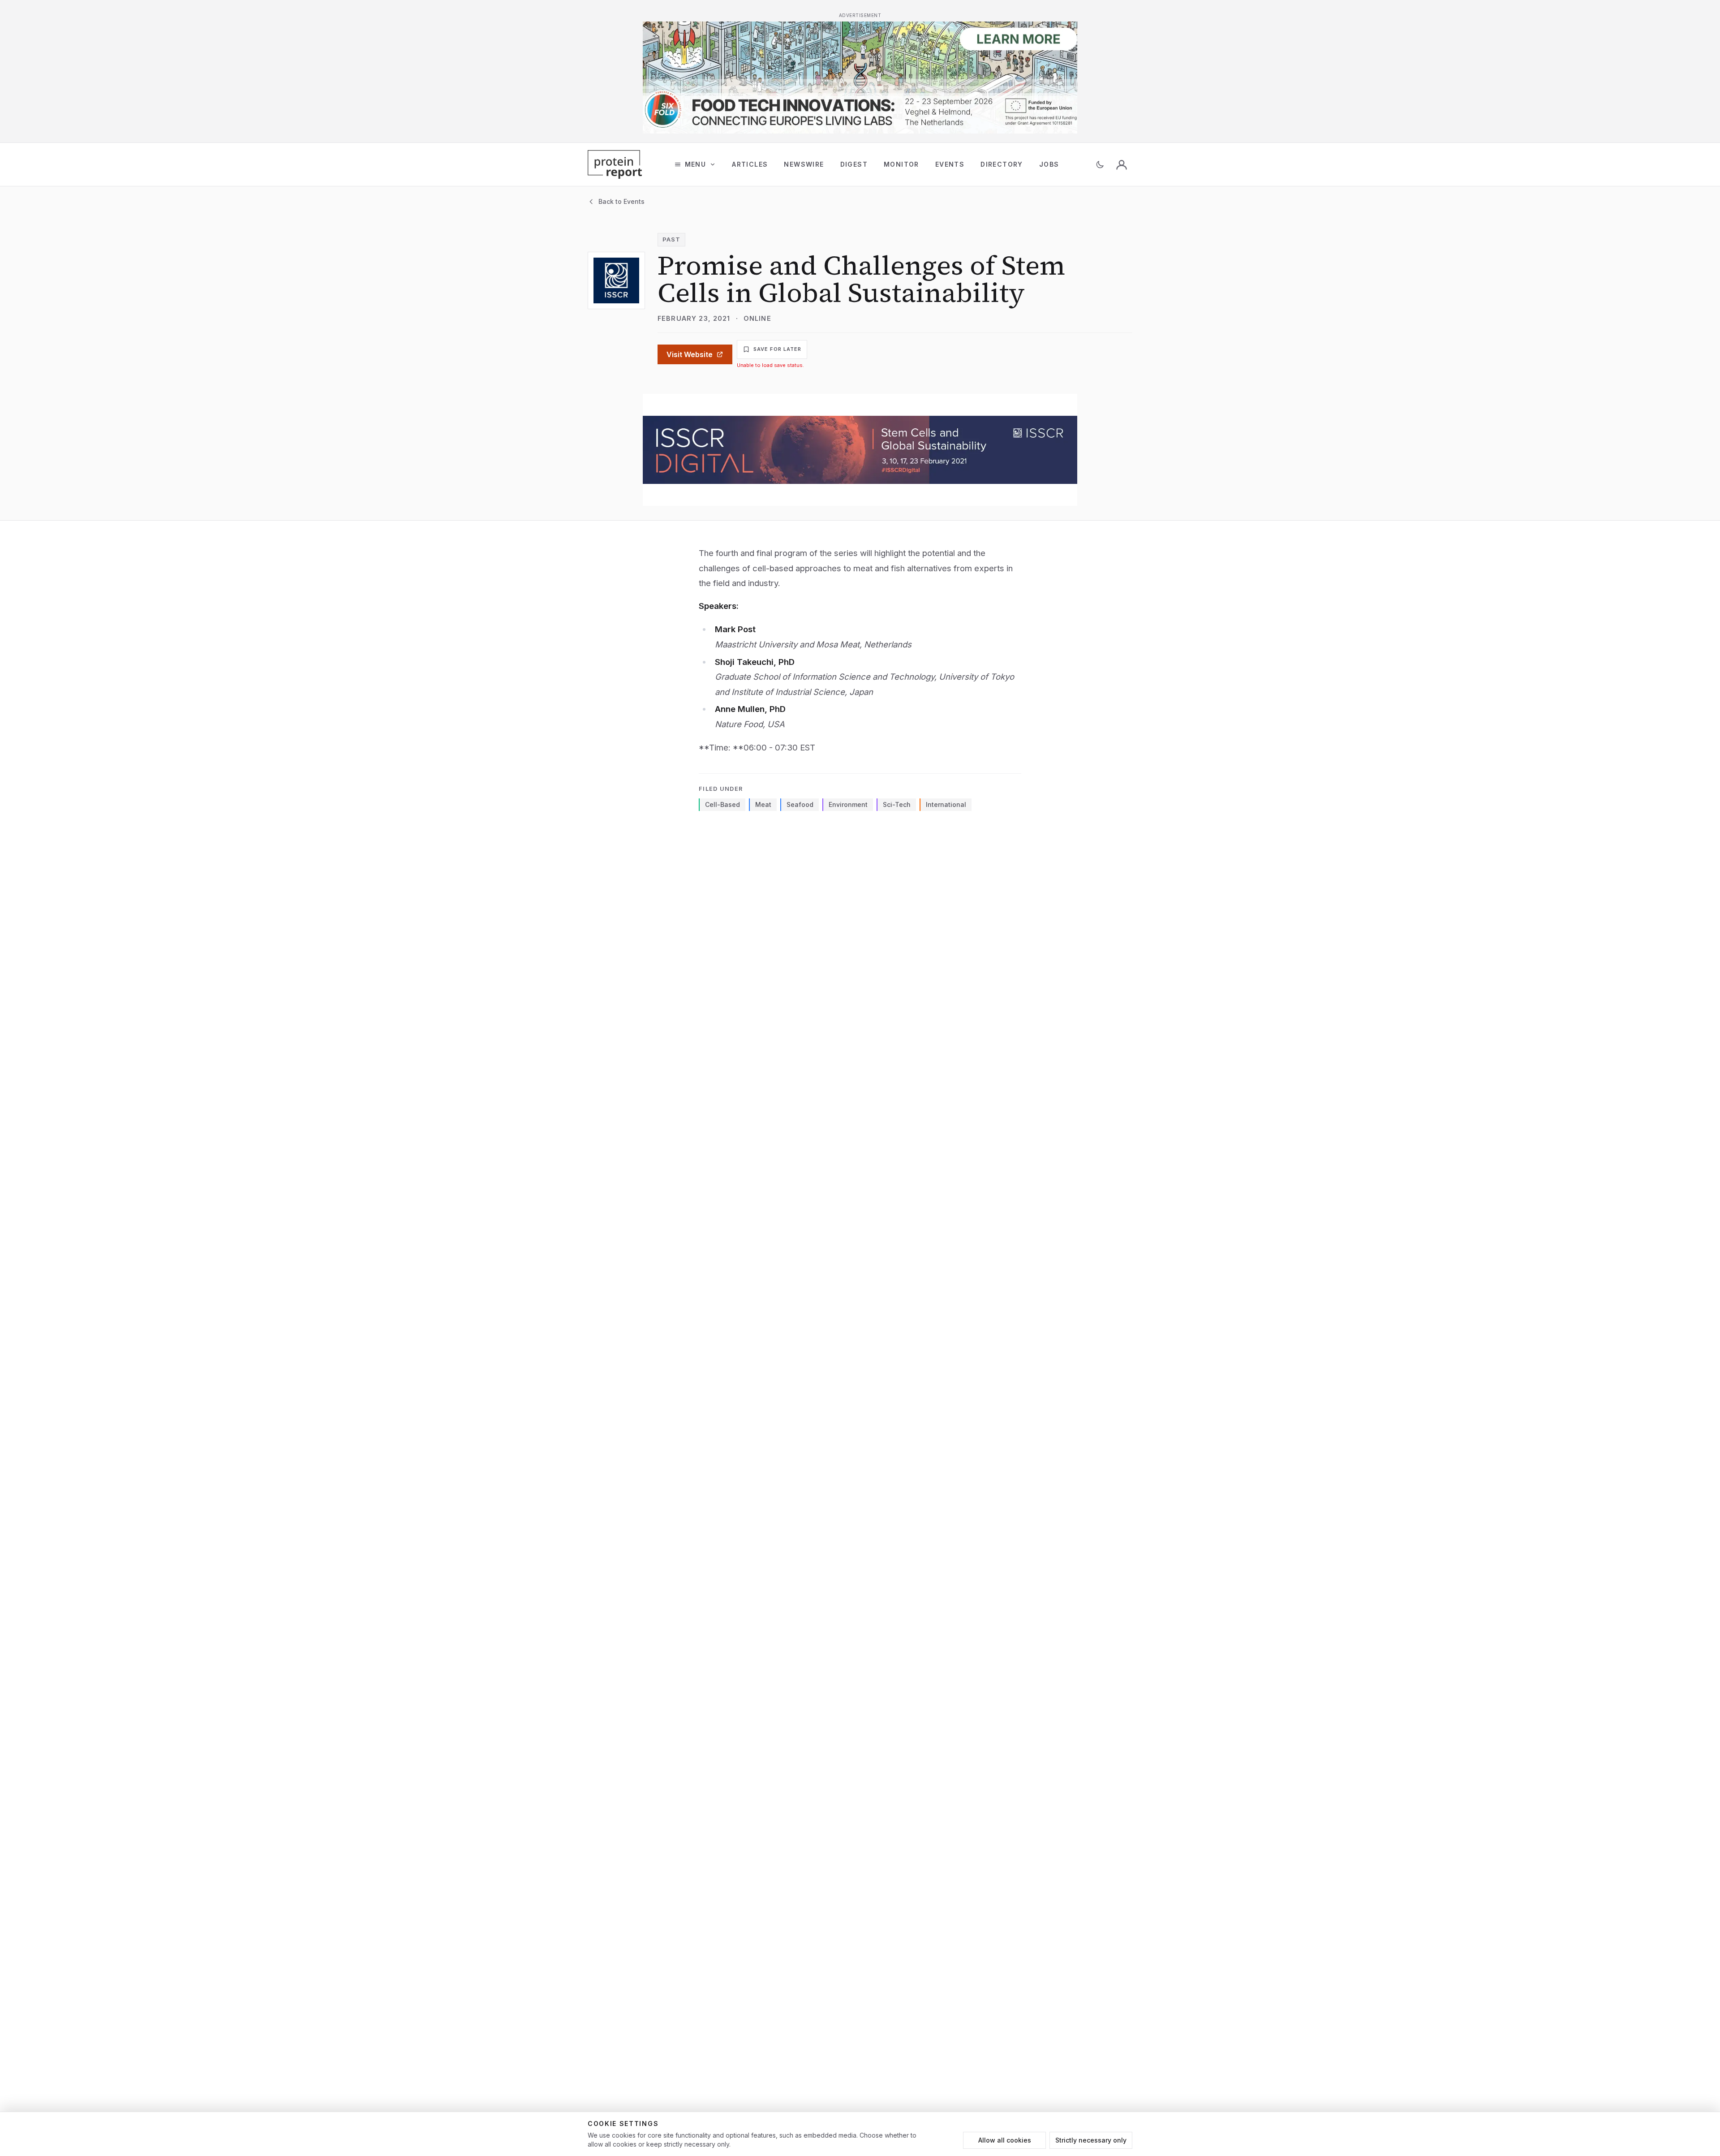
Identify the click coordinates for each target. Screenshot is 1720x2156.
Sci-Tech (897, 804)
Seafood (800, 804)
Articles (750, 164)
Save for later (777, 349)
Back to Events (621, 201)
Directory (1002, 164)
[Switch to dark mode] (1100, 164)
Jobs (1049, 164)
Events (950, 164)
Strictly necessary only (1091, 2140)
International (946, 804)
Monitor (901, 164)
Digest (854, 164)
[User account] (1122, 164)
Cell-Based (722, 804)
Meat (763, 804)
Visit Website (690, 354)
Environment (848, 804)
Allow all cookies (1005, 2140)
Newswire (804, 164)
